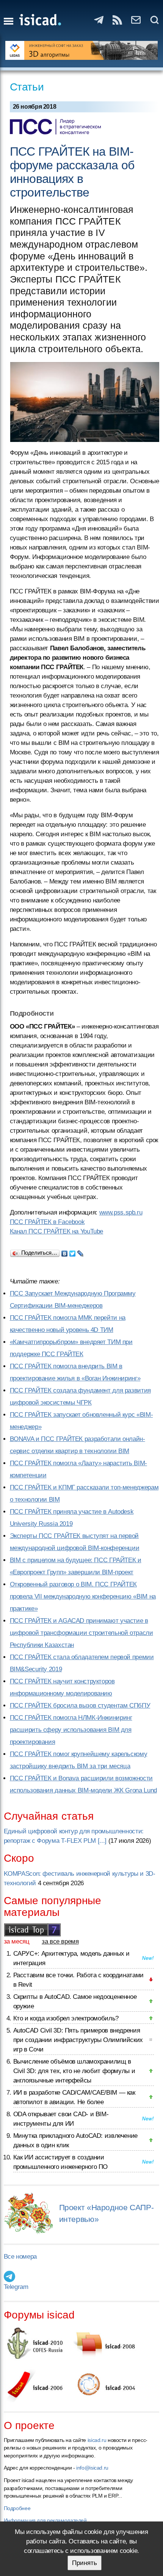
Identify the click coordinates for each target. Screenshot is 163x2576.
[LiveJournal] (81, 1252)
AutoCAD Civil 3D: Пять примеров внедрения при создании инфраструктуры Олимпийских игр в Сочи (78, 2040)
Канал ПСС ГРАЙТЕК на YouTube (57, 1231)
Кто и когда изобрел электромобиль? (66, 2018)
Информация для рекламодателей (45, 2520)
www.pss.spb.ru (121, 1212)
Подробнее (17, 2508)
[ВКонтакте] (65, 1252)
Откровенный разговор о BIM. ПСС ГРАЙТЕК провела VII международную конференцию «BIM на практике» (83, 1596)
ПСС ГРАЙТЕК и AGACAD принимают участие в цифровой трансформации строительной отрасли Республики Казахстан (81, 1633)
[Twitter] (73, 1252)
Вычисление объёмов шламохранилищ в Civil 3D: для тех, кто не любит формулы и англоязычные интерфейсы (74, 2071)
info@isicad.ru (92, 2468)
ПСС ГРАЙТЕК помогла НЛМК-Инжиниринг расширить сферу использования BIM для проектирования (71, 1730)
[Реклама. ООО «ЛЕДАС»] (82, 50)
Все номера (20, 2257)
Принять (85, 2563)
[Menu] (9, 21)
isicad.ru (97, 2440)
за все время (60, 1941)
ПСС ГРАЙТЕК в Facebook (47, 1222)
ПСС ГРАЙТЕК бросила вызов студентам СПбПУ (80, 1706)
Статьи (27, 87)
